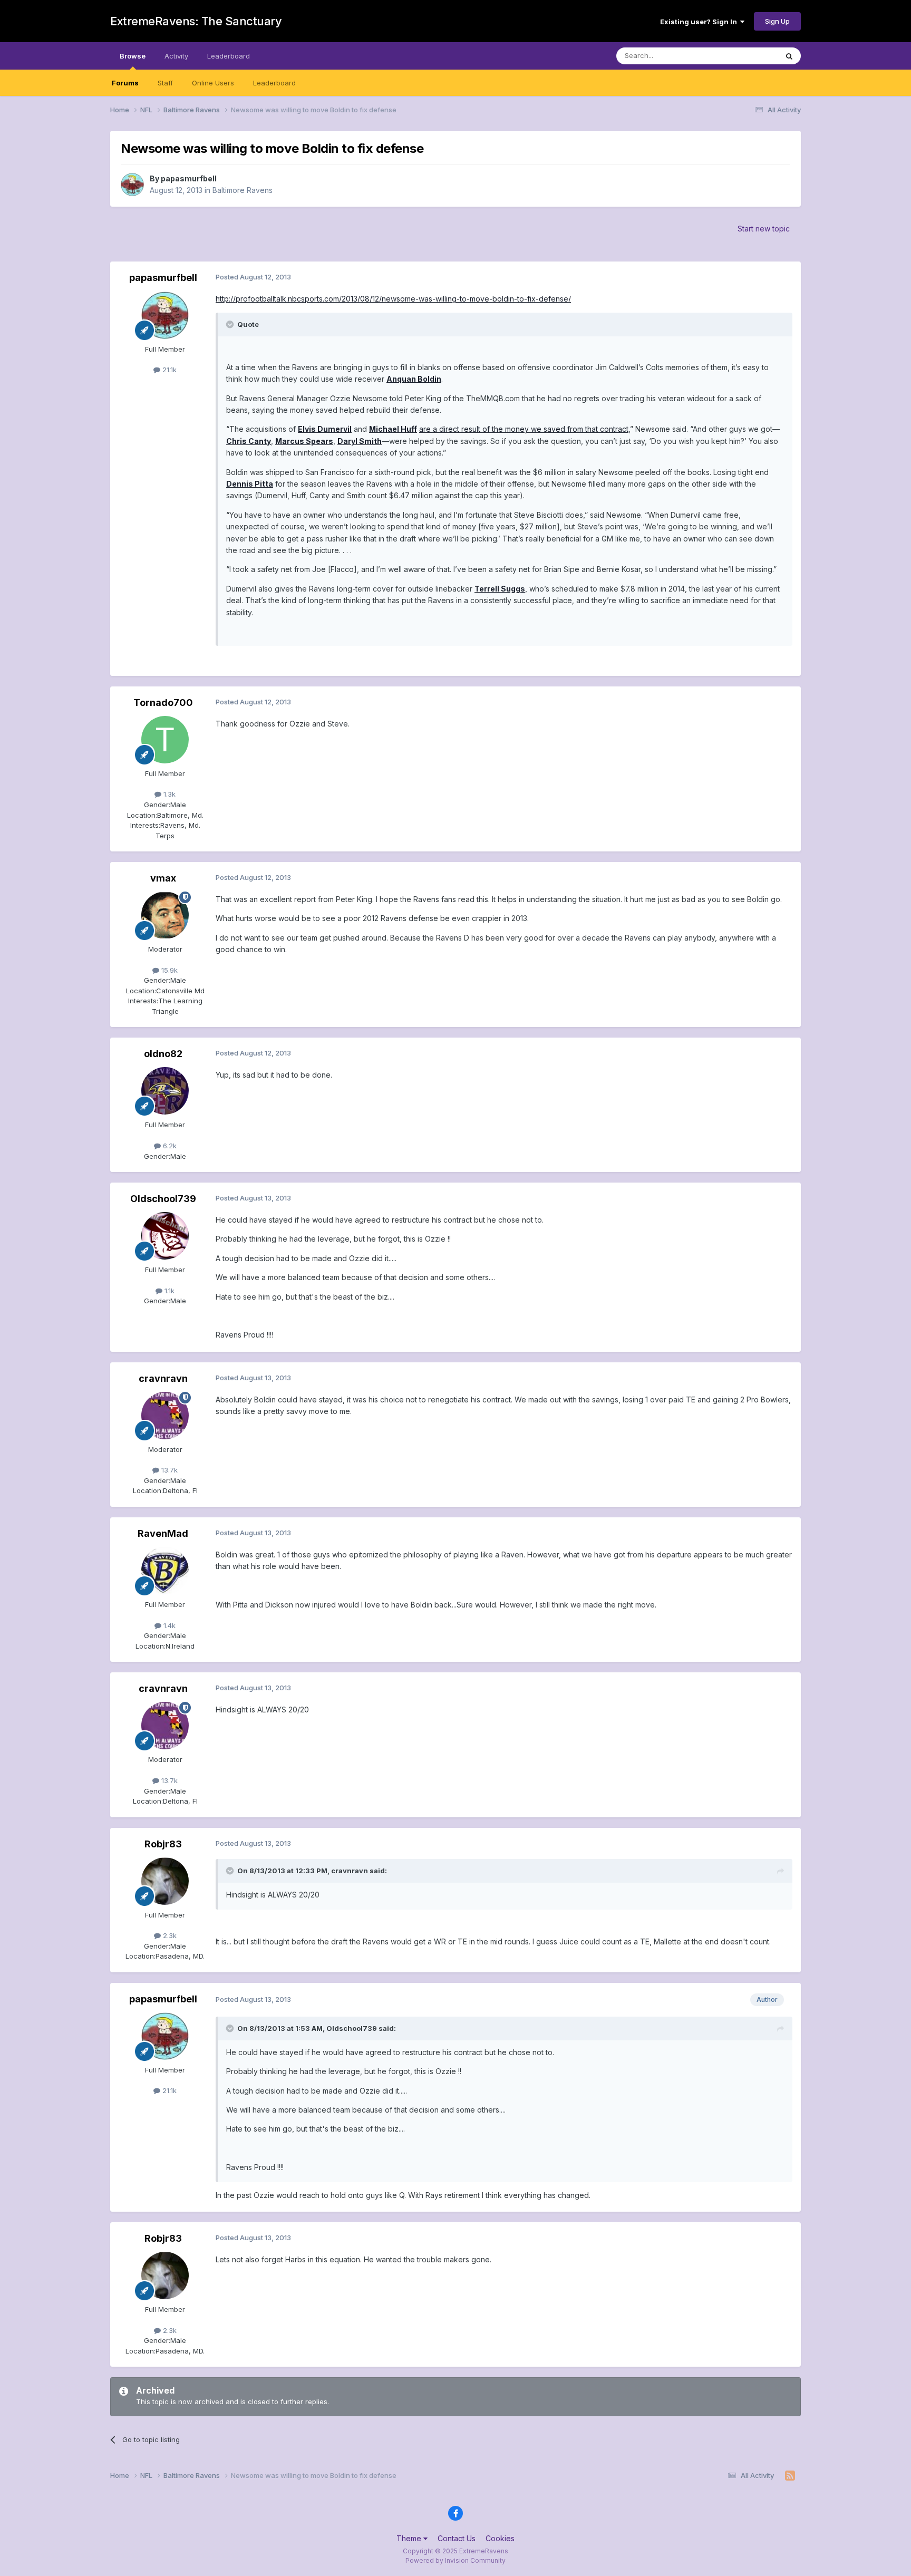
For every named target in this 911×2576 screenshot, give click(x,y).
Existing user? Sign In (700, 22)
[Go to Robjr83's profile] (165, 1881)
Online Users (213, 83)
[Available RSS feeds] (790, 2476)
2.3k (169, 1935)
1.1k (168, 1291)
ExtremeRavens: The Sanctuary (196, 21)
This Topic (747, 56)
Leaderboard (274, 83)
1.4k (168, 1625)
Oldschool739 (163, 1199)
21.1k (168, 370)
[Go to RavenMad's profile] (165, 1571)
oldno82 (163, 1054)
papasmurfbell (189, 178)
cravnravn (163, 1378)
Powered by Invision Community (455, 2560)
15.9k (168, 970)
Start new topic (764, 229)
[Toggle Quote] (231, 324)
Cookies (500, 2538)
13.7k (168, 1470)
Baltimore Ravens (243, 190)
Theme (410, 2538)
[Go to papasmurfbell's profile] (132, 185)
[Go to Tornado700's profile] (165, 740)
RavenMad (163, 1533)
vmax (163, 878)
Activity (176, 56)
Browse (133, 56)
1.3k (168, 794)
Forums (125, 83)
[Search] (789, 56)
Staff (165, 83)
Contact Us (457, 2538)
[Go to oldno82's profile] (165, 1091)
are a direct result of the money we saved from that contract (524, 429)
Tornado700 (163, 703)
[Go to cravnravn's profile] (165, 1416)
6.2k (169, 1146)
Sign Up (777, 21)
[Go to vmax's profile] (165, 915)
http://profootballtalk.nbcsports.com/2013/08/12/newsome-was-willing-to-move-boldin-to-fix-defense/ (393, 299)
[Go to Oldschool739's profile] (165, 1236)
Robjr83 (163, 1844)
